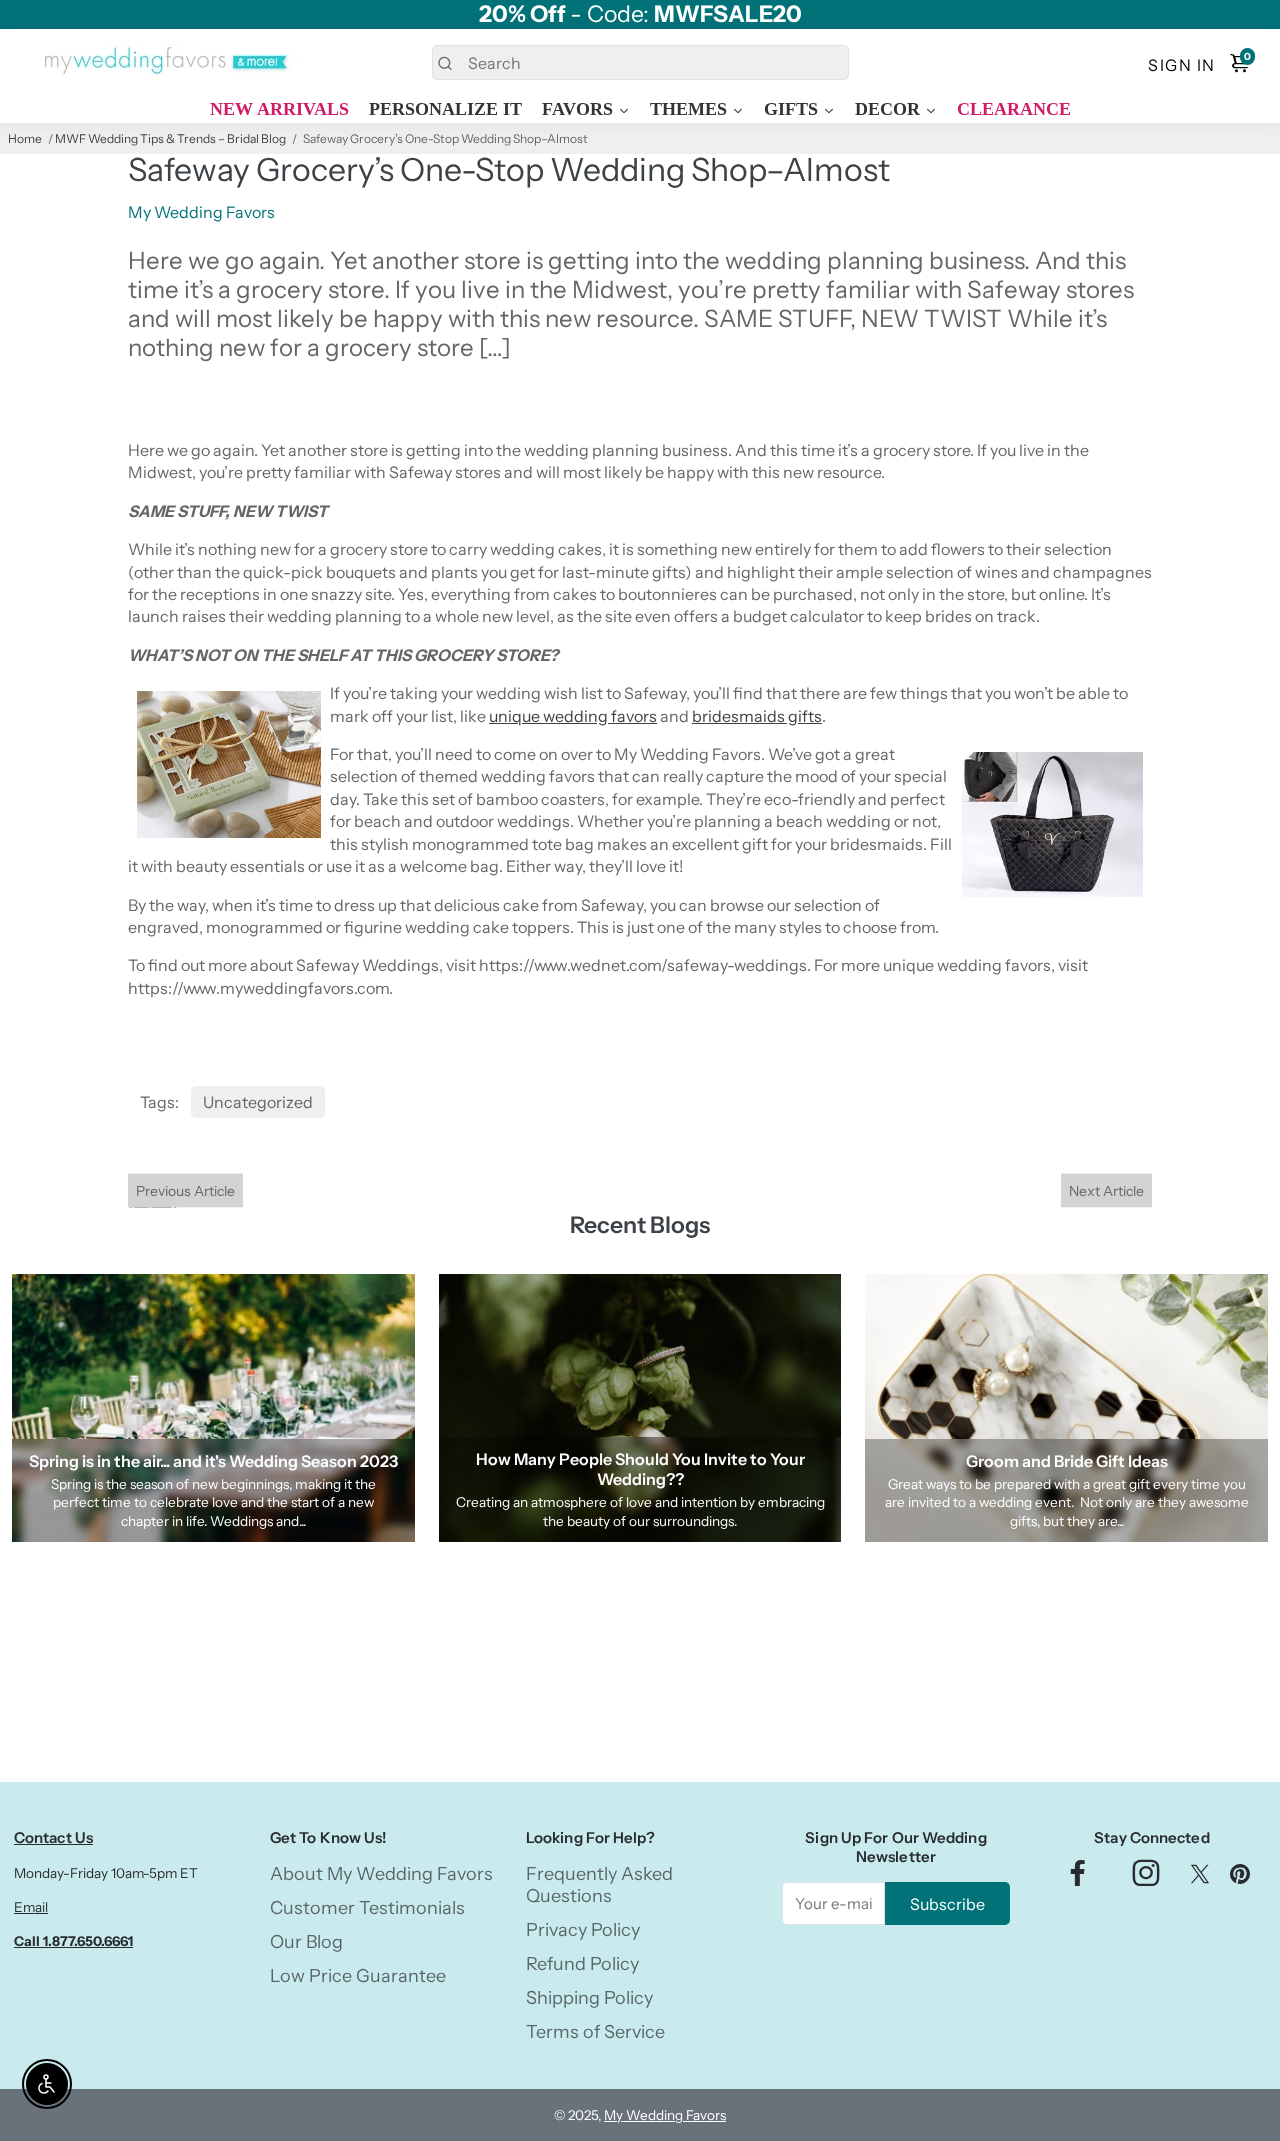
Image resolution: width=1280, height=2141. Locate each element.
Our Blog (306, 1942)
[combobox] (640, 62)
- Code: (640, 14)
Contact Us (53, 1837)
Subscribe (947, 1904)
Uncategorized (258, 1102)
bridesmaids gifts (757, 716)
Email (31, 1907)
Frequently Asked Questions (599, 1885)
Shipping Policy (589, 1998)
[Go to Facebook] (1078, 1878)
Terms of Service (595, 2032)
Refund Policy (582, 1964)
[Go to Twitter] (1200, 1878)
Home (25, 138)
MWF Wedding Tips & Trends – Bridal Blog (170, 138)
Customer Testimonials (367, 1908)
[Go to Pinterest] (1240, 1878)
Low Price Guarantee (358, 1976)
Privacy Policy (583, 1930)
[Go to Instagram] (1146, 1878)
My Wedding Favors (665, 2115)
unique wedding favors (573, 716)
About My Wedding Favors (381, 1874)
